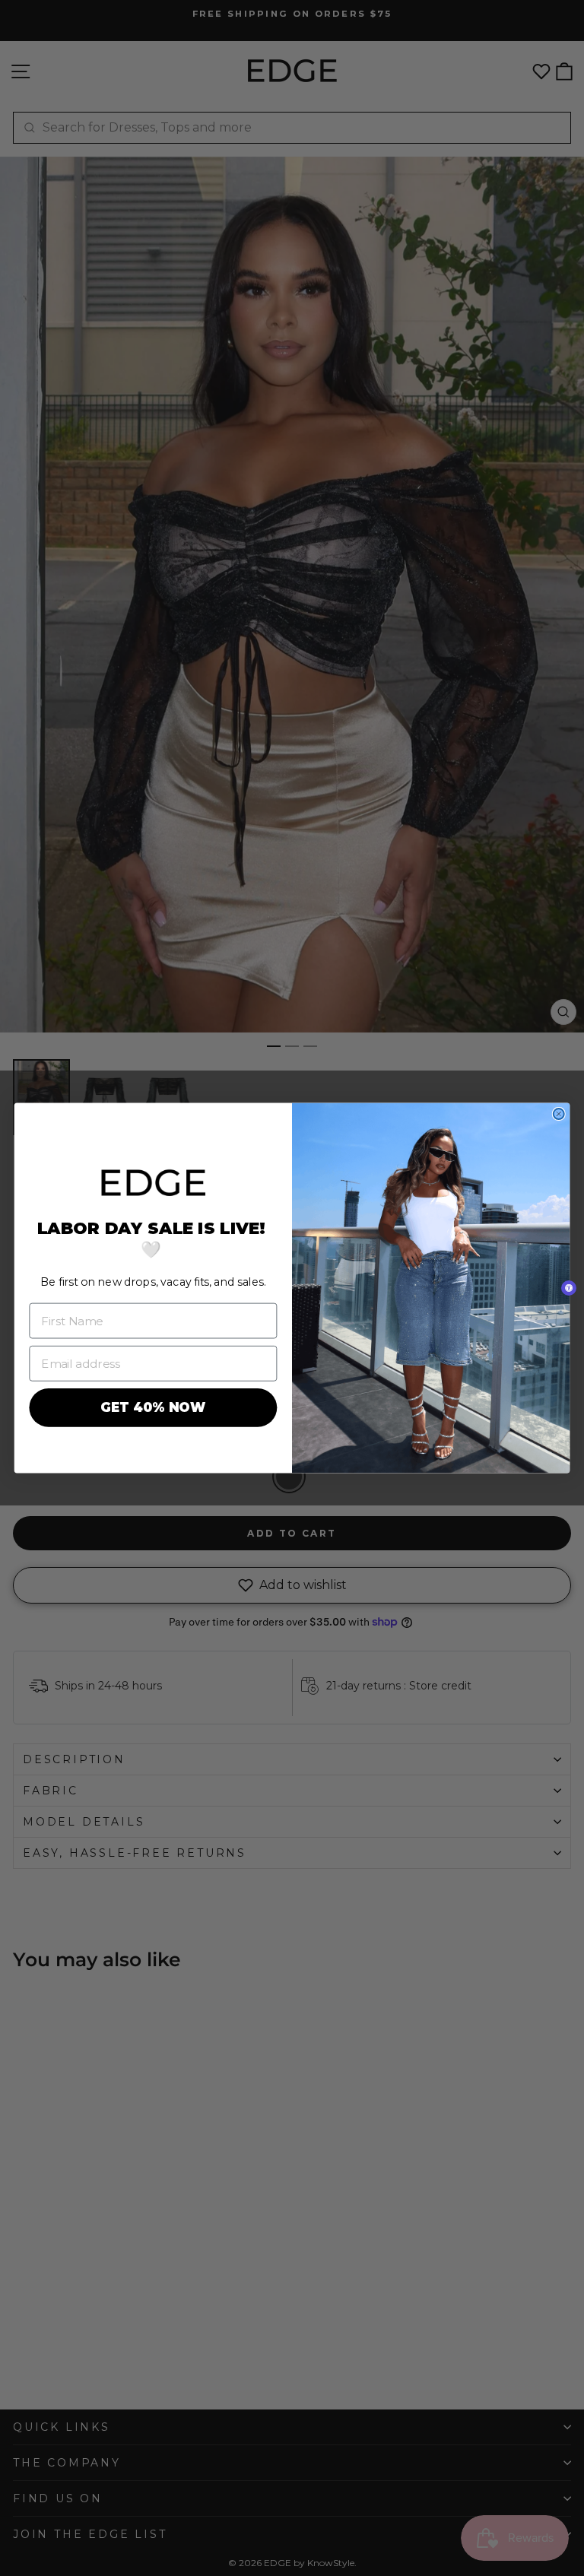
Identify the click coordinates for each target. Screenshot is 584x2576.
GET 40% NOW (153, 1408)
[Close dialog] (559, 1114)
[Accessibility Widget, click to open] (569, 1288)
